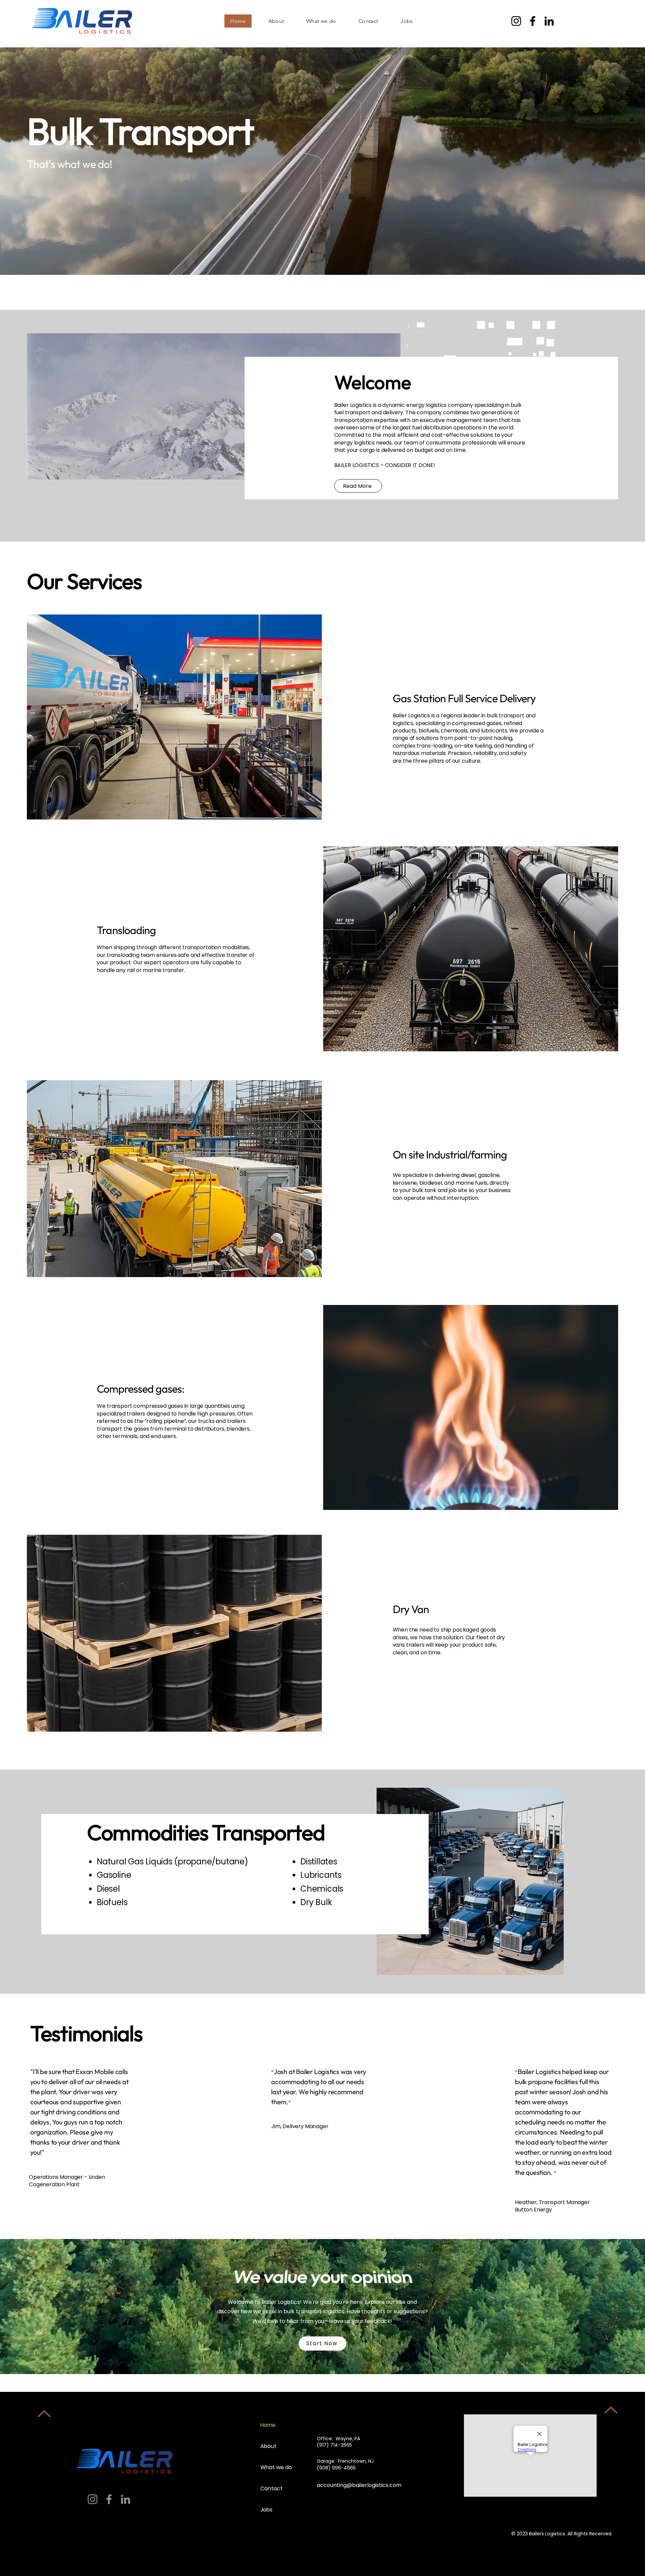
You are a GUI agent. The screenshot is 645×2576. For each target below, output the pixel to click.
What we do (276, 2467)
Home (268, 2425)
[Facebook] (533, 21)
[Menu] (605, 21)
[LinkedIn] (549, 21)
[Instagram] (516, 21)
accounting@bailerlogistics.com (359, 2485)
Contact (271, 2488)
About (268, 2446)
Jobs (266, 2510)
